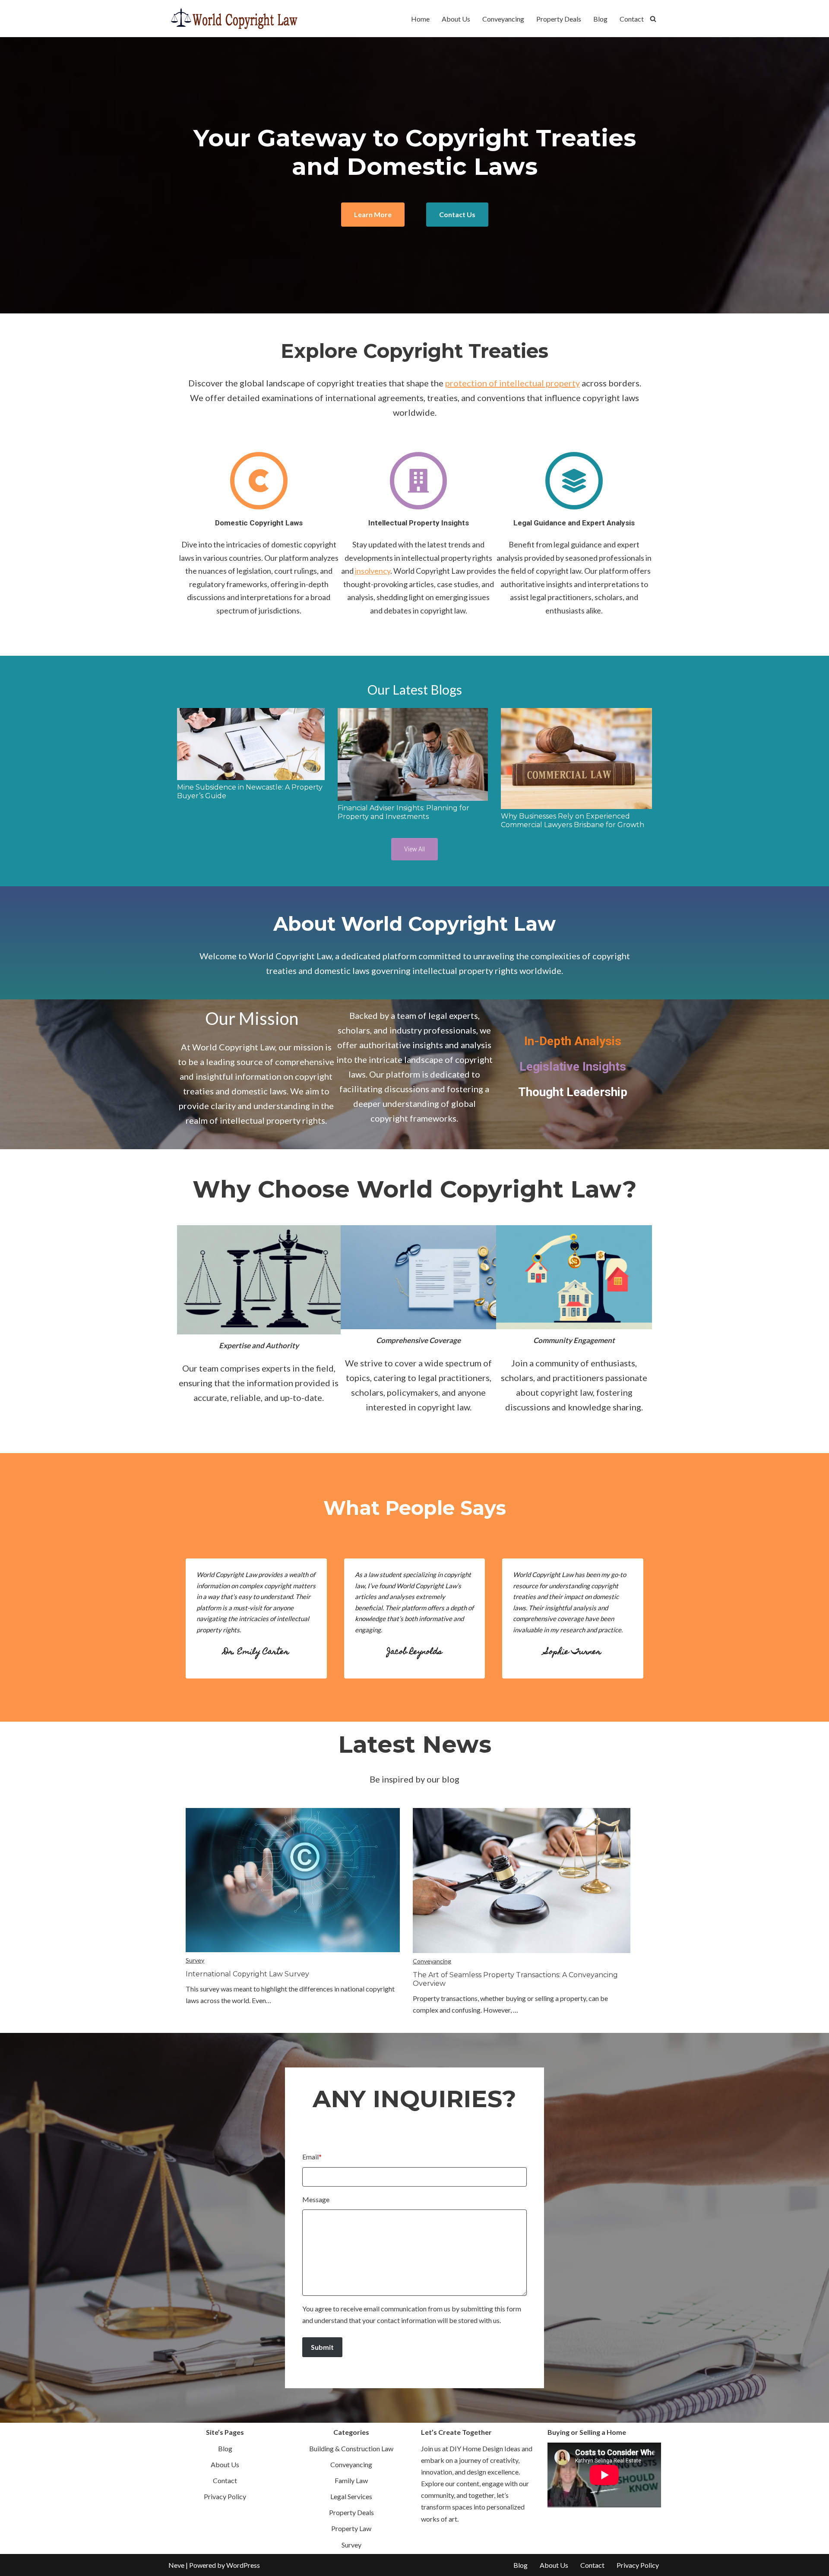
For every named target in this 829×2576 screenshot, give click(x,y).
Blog (600, 19)
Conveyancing (503, 19)
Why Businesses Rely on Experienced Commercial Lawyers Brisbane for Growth (573, 820)
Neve (176, 2565)
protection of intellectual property (513, 383)
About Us (456, 19)
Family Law (351, 2480)
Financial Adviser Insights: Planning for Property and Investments (403, 812)
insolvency (373, 571)
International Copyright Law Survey (247, 1974)
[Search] (653, 19)
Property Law (351, 2528)
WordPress (243, 2565)
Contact (632, 19)
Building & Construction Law (351, 2448)
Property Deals (559, 19)
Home (420, 19)
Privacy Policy (225, 2496)
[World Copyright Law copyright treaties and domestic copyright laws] (233, 19)
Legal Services (351, 2496)
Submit (322, 2347)
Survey (195, 1960)
